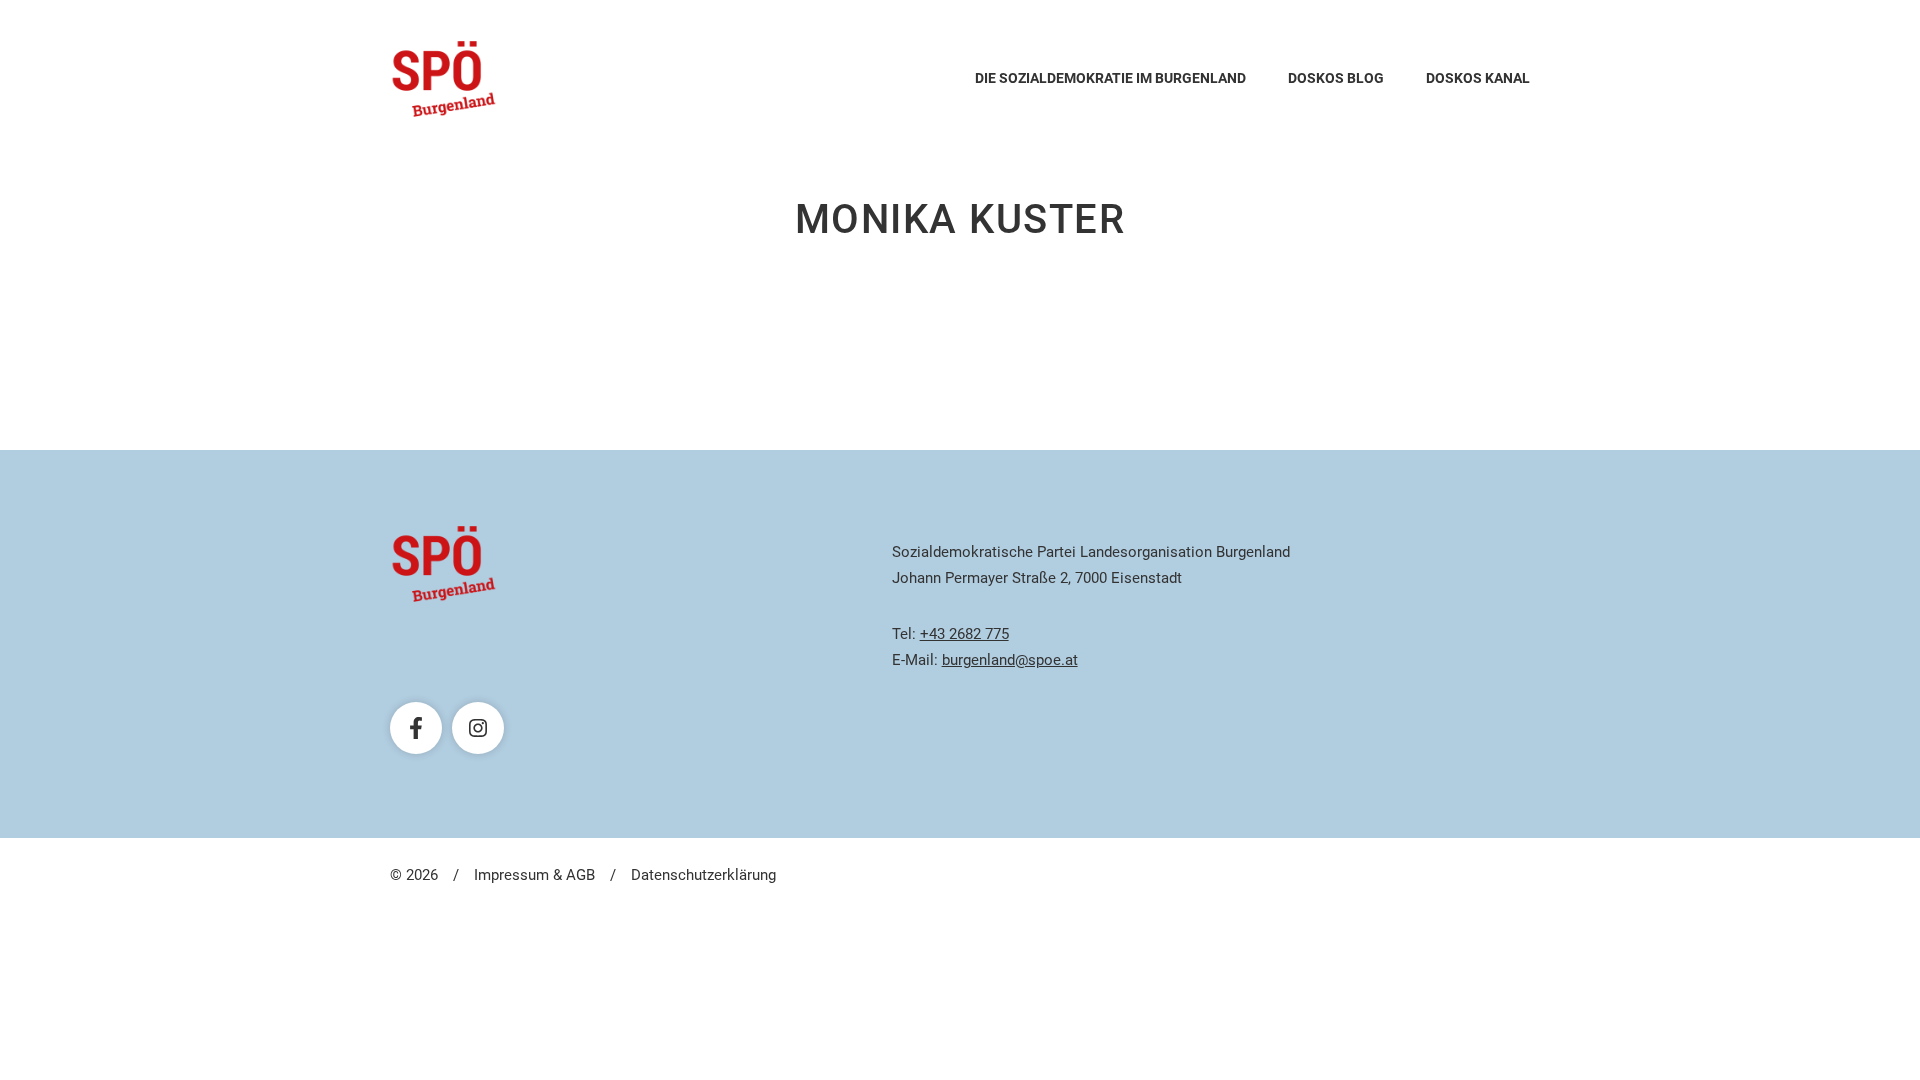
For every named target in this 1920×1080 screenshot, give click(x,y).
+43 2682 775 (964, 634)
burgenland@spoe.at (1010, 660)
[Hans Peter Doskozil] (444, 79)
